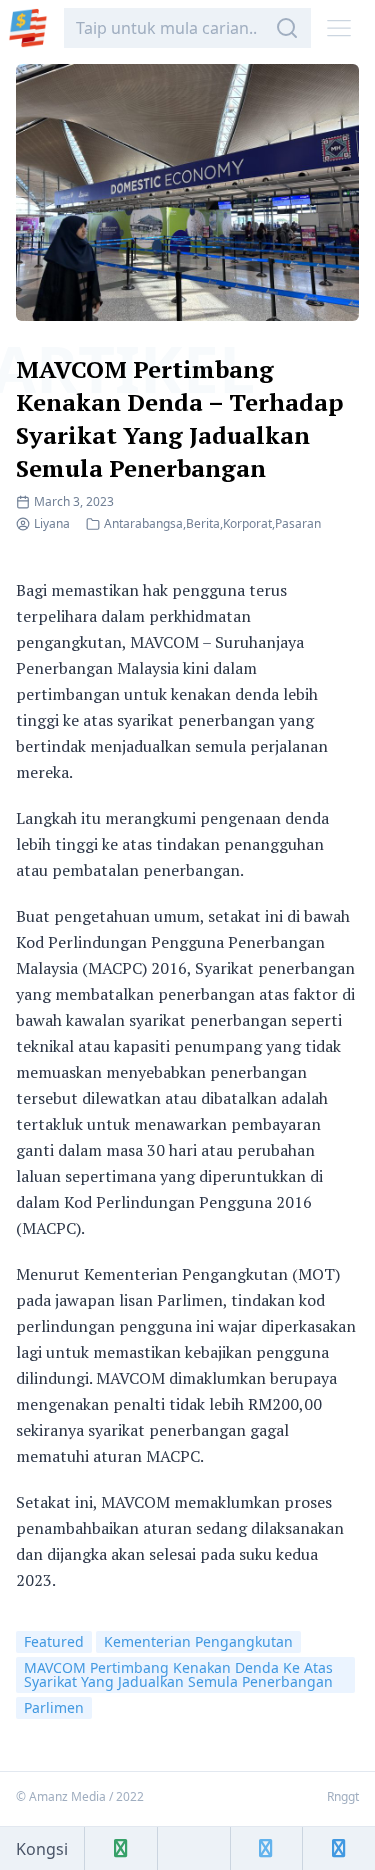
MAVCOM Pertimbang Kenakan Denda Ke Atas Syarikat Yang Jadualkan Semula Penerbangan (178, 1674)
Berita (203, 523)
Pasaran (298, 523)
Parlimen (54, 1707)
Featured (54, 1641)
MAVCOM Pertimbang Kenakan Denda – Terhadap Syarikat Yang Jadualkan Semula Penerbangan (179, 418)
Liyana (52, 523)
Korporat (247, 523)
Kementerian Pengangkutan (198, 1641)
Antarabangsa (143, 523)
